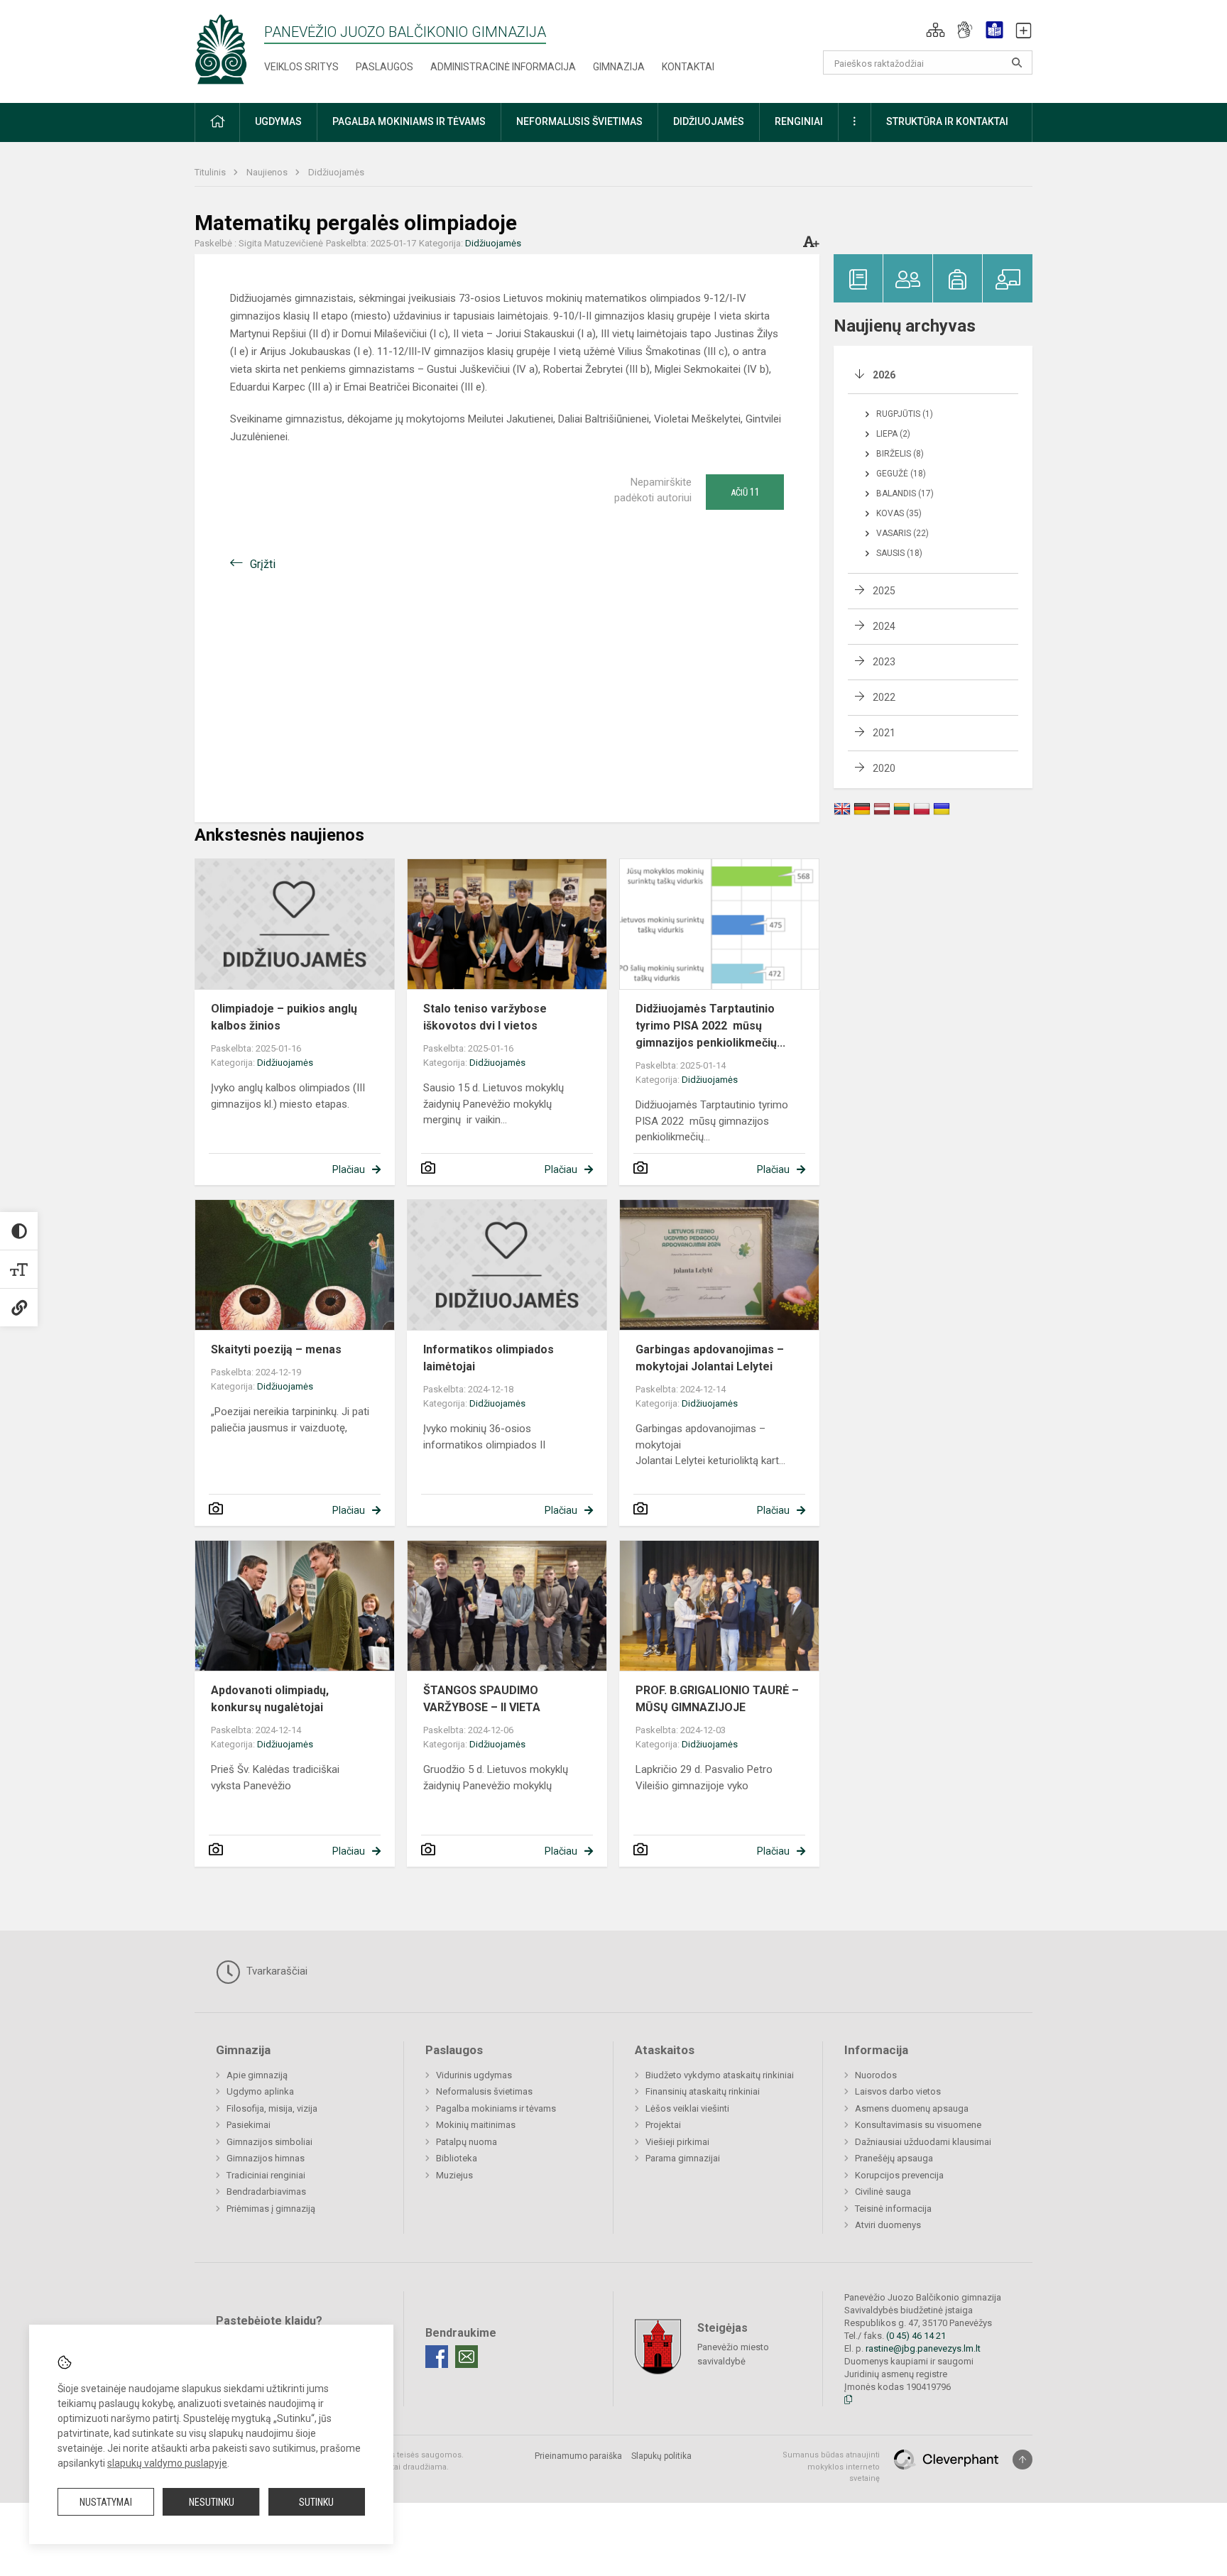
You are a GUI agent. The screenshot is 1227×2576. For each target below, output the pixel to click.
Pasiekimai (249, 2125)
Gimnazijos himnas (266, 2158)
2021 (884, 733)
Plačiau (349, 1169)
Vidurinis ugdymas (474, 2075)
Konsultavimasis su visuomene (918, 2125)
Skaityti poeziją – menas (276, 1349)
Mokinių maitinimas (476, 2125)
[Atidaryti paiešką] (1017, 62)
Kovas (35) (899, 513)
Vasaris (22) (902, 533)
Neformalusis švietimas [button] (579, 121)
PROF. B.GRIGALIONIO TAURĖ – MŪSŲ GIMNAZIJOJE (717, 1699)
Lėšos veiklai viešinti (687, 2108)
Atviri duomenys (888, 2225)
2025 (884, 591)
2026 (884, 375)
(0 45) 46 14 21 (916, 2336)
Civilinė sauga (883, 2192)
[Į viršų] (1022, 2460)
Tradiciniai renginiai (266, 2175)
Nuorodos (876, 2075)
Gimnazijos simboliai (269, 2142)
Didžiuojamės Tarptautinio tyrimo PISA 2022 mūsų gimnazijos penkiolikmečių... (710, 1026)
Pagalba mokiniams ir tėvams (496, 2108)
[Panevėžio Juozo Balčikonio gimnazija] (221, 49)
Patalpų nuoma (467, 2142)
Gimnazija (619, 67)
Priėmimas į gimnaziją (271, 2209)
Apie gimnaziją (257, 2075)
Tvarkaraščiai (276, 1971)
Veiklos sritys (301, 67)
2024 (884, 626)
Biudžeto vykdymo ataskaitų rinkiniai (720, 2075)
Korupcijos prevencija (899, 2175)
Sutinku (316, 2502)
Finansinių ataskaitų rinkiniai (703, 2091)
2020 (884, 768)
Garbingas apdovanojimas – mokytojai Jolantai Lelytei (710, 1358)
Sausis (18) (899, 553)
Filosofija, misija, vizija (272, 2108)
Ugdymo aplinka (260, 2091)
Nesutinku (212, 2502)
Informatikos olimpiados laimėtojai (489, 1358)
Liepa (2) (893, 434)
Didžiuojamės (336, 172)
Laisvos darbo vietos (898, 2091)
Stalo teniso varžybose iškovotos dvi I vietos (485, 1017)
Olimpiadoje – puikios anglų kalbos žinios (284, 1017)
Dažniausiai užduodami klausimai (923, 2142)
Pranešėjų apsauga (894, 2158)
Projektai (663, 2125)
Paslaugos (385, 67)
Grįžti (263, 564)
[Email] (467, 2357)
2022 (884, 697)
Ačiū (745, 492)
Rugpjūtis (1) (905, 414)
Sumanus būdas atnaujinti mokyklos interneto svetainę (831, 2467)
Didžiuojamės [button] (709, 121)
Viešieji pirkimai (677, 2142)
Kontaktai (688, 67)
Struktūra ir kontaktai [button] (947, 121)
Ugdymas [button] (278, 121)
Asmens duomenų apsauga (912, 2108)
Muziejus (454, 2175)
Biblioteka (457, 2158)
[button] (936, 30)
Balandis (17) (905, 493)
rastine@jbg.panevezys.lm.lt (923, 2348)
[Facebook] (437, 2357)
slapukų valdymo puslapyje (167, 2463)
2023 (884, 662)
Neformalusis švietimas (484, 2091)
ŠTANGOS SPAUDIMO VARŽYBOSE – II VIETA (482, 1699)
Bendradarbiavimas (266, 2192)
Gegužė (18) (901, 474)
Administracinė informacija (503, 67)
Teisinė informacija (893, 2209)
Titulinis (211, 172)
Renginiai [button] (799, 121)
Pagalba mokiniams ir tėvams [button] (409, 121)
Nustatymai (106, 2502)
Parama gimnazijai (683, 2158)
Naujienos (268, 172)
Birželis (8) (900, 454)
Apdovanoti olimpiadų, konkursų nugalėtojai (270, 1699)
